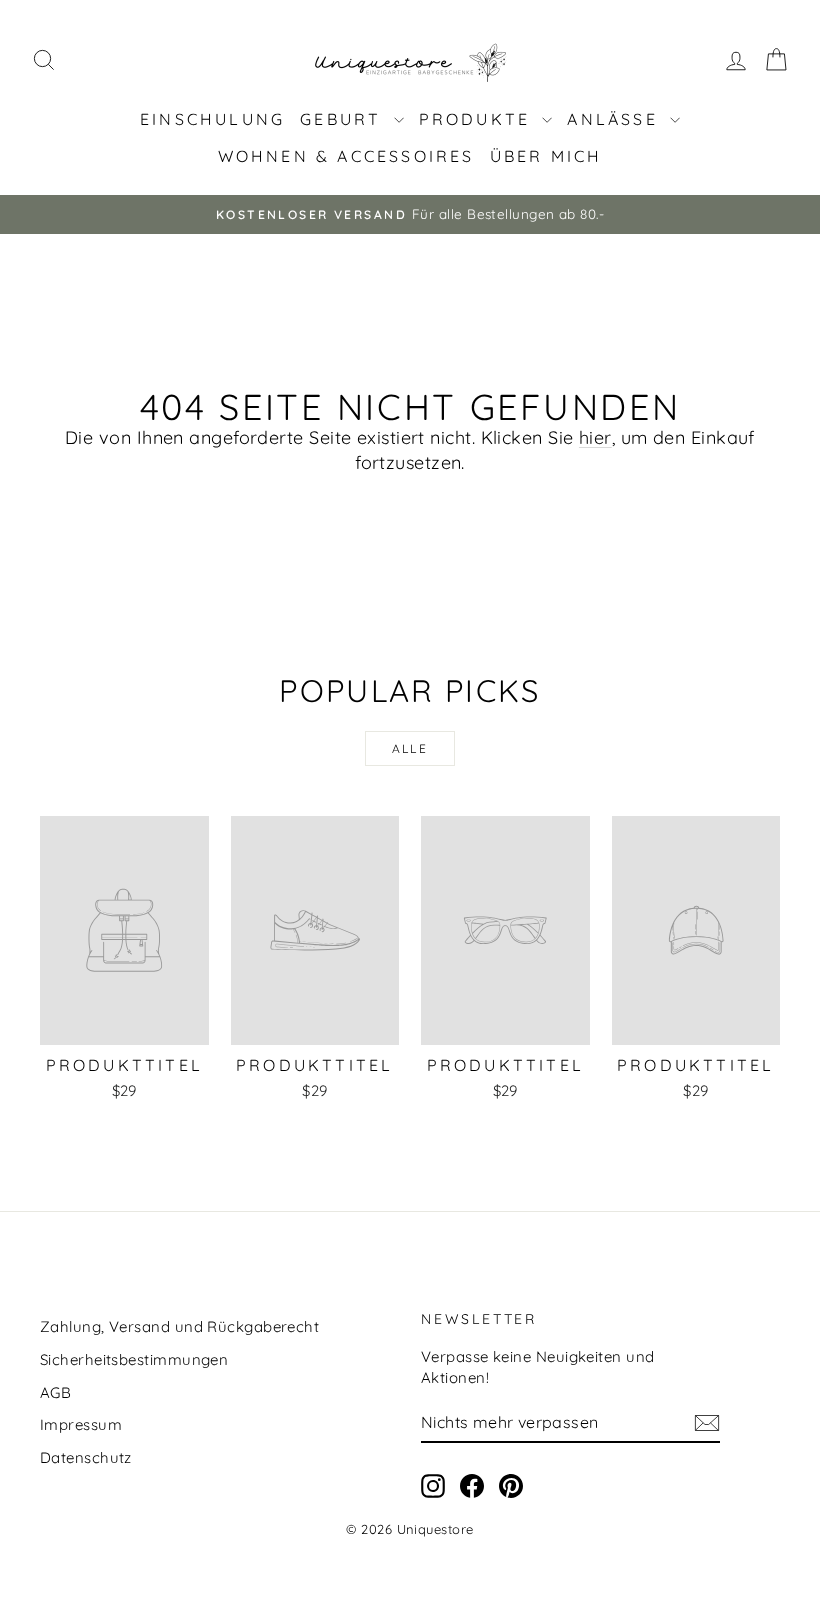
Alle (410, 748)
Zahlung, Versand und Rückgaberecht (179, 1326)
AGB (55, 1392)
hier (595, 437)
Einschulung (212, 119)
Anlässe (616, 119)
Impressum (81, 1424)
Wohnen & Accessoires (346, 156)
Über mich (546, 156)
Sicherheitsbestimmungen (134, 1359)
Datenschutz (86, 1457)
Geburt (344, 119)
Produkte (478, 119)
